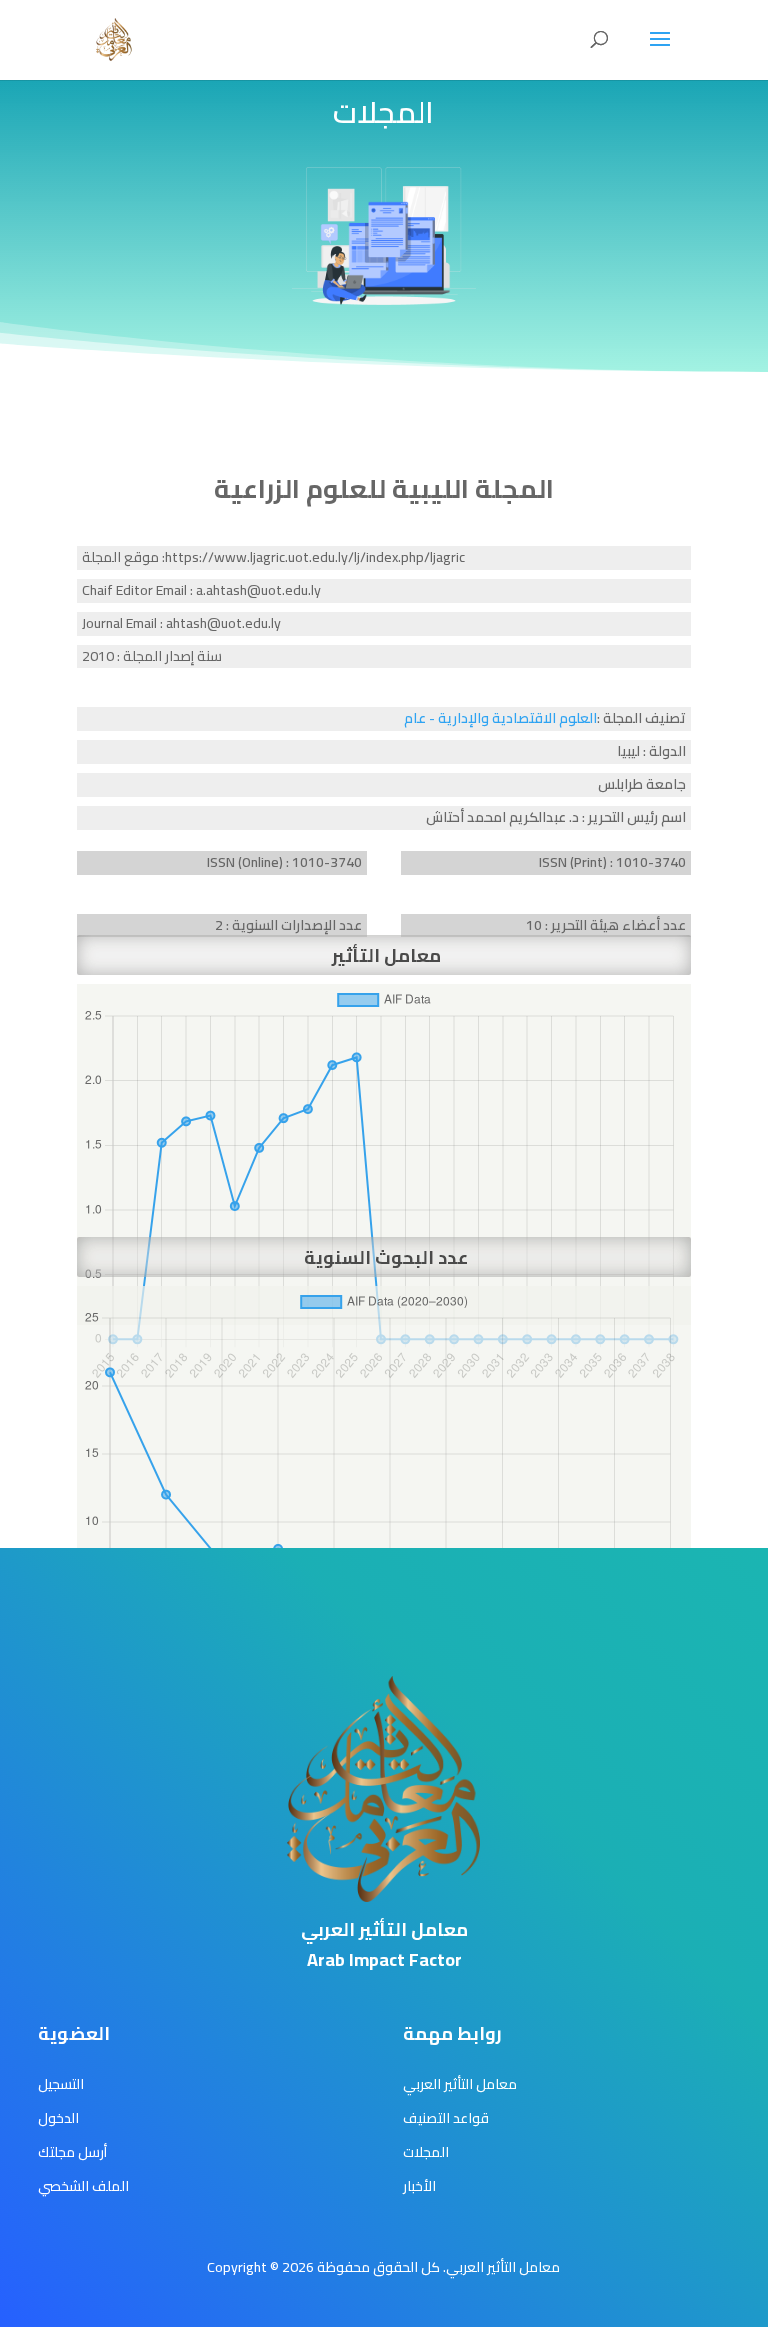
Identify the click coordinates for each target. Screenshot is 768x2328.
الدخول (58, 2118)
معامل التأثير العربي (460, 2084)
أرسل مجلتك (72, 2152)
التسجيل (61, 2084)
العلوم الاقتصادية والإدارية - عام (500, 718)
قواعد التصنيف (446, 2118)
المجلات (426, 2152)
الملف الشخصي (83, 2186)
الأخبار (419, 2186)
